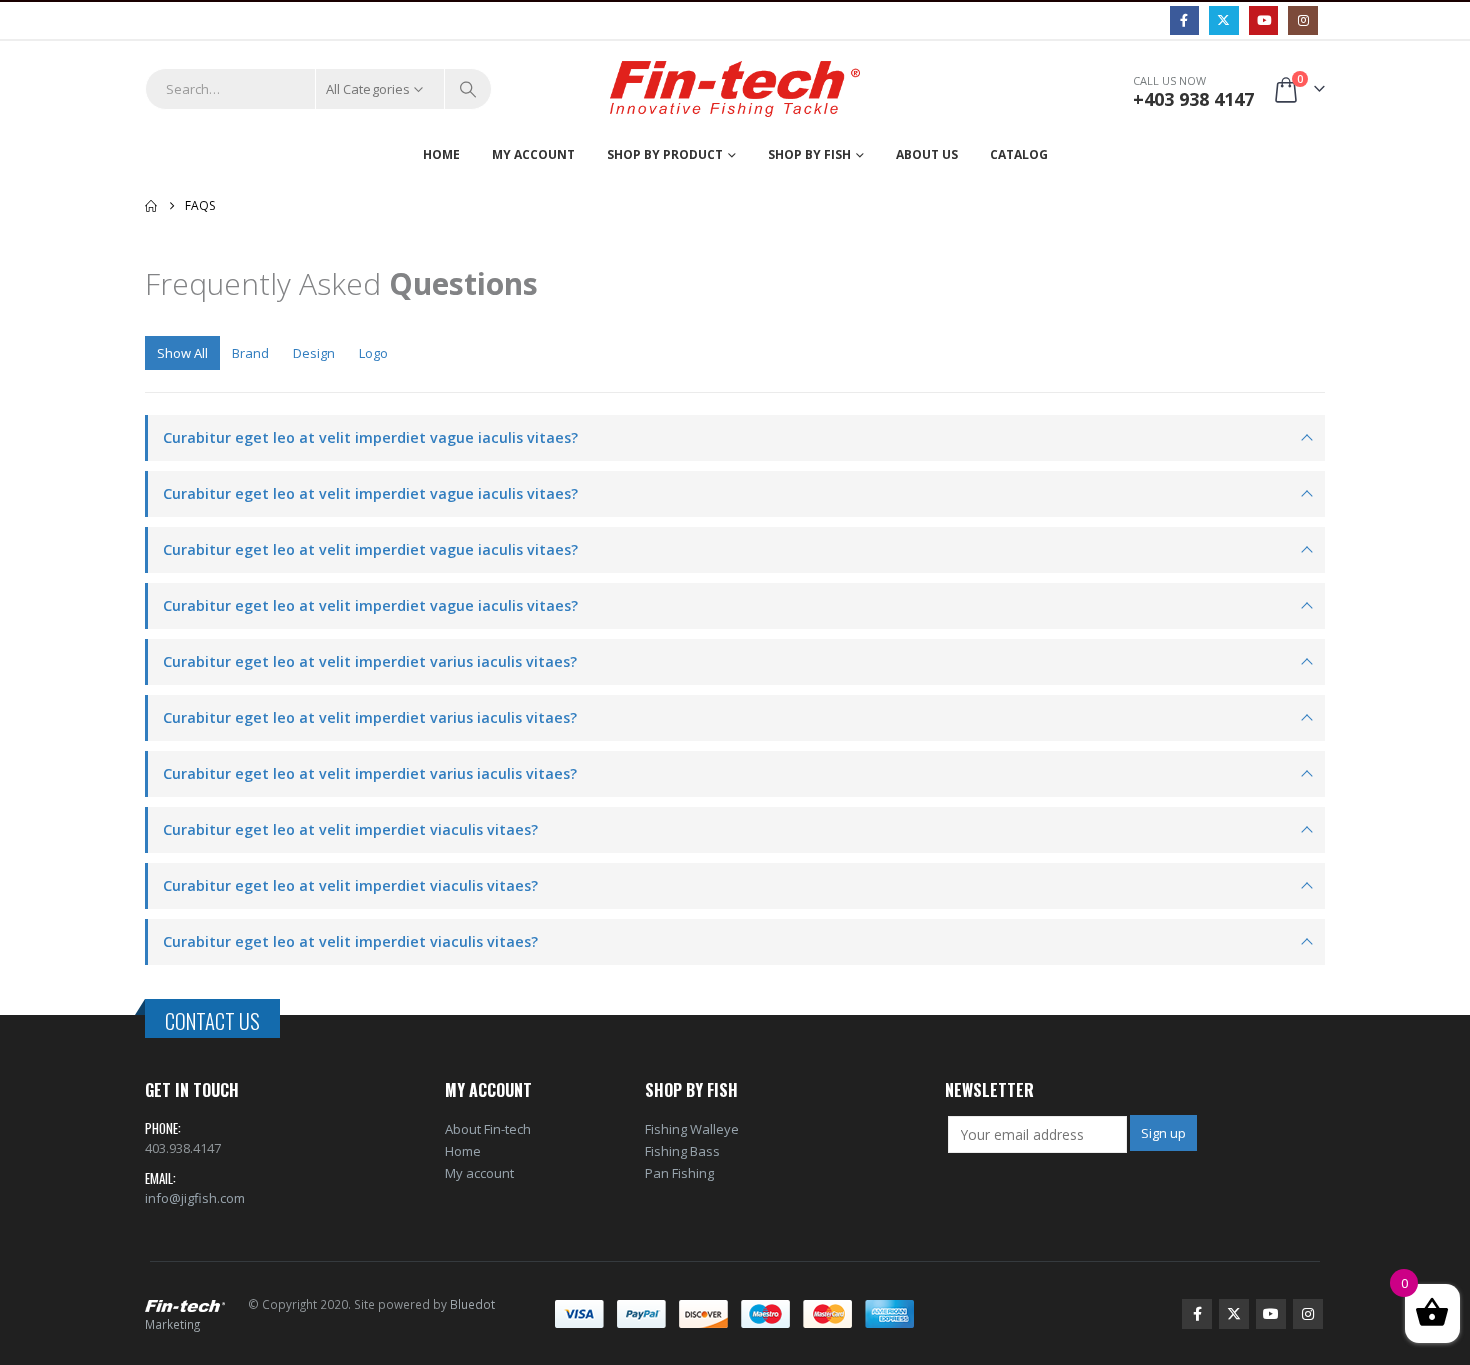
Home (441, 154)
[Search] (468, 89)
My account (479, 1173)
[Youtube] (1263, 20)
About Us (927, 154)
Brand (250, 353)
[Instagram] (1302, 20)
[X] (1223, 20)
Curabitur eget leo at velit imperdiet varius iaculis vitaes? (370, 661)
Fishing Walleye (692, 1129)
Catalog (1019, 154)
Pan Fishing (679, 1173)
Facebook (1197, 1314)
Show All (182, 353)
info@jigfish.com (195, 1198)
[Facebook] (1184, 20)
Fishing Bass (682, 1151)
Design (314, 353)
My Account (533, 154)
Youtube (1271, 1314)
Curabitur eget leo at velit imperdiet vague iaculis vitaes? (370, 437)
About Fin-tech (488, 1129)
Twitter (1234, 1314)
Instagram (1308, 1314)
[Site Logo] (735, 89)
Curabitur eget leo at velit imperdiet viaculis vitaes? (350, 829)
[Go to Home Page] (151, 206)
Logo (373, 353)
